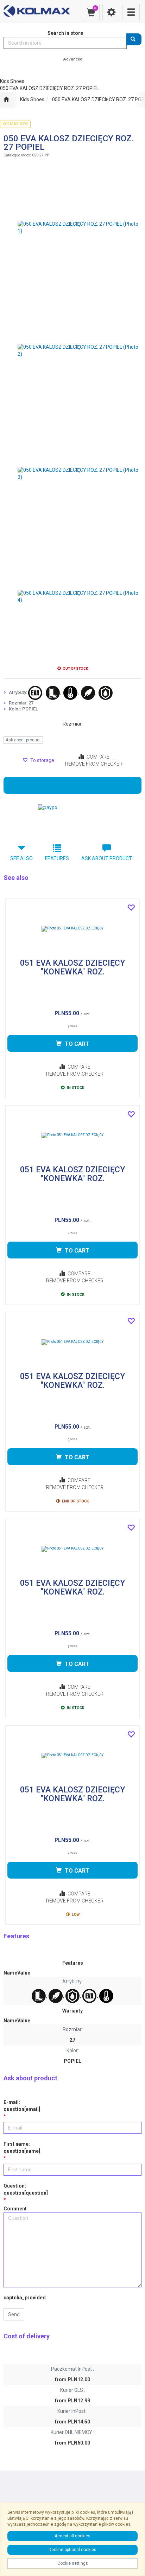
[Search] (134, 39)
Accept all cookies (72, 2536)
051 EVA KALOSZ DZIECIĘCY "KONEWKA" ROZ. (72, 968)
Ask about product (23, 740)
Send (14, 2314)
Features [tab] (57, 858)
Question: (26, 2189)
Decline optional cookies (72, 2550)
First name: (22, 2147)
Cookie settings (73, 2563)
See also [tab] (21, 858)
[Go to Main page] (6, 100)
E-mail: (22, 2106)
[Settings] (111, 12)
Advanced (73, 59)
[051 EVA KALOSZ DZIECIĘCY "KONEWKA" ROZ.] (72, 929)
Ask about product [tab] (107, 858)
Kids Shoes (32, 99)
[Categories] (131, 12)
